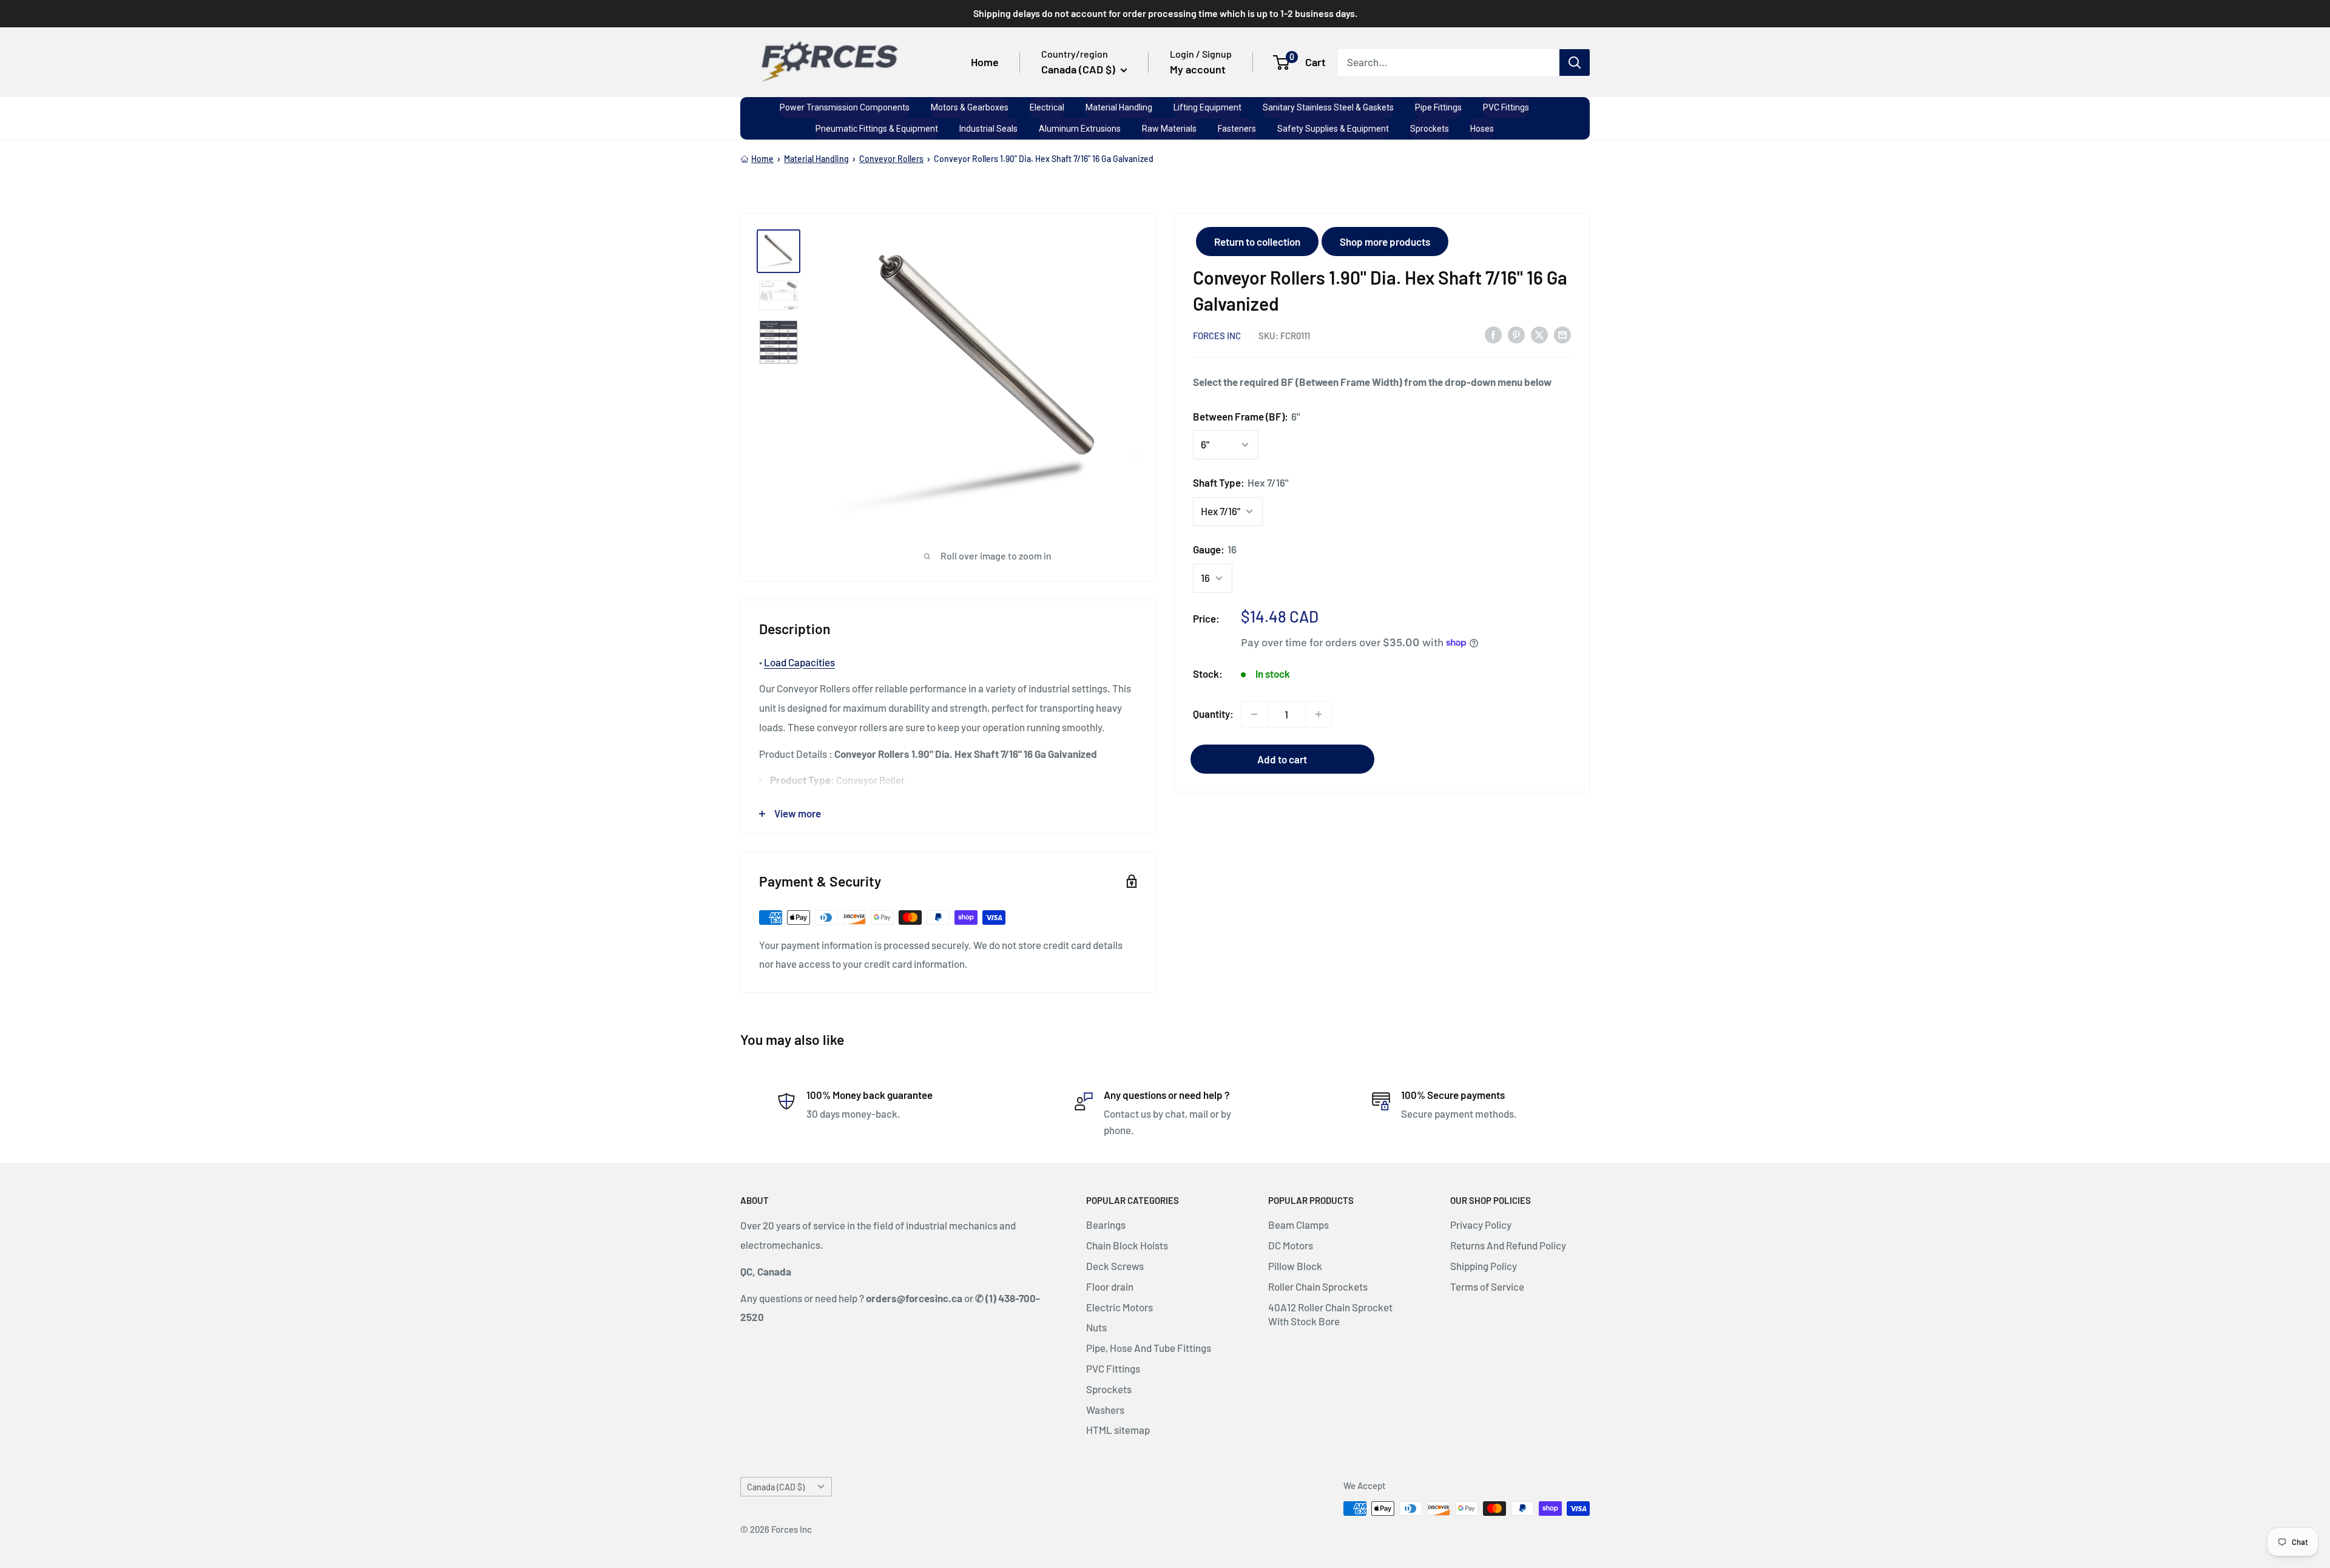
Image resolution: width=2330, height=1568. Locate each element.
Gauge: (1215, 549)
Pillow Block (1295, 1266)
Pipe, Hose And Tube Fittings (1149, 1348)
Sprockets (1109, 1389)
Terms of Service (1487, 1286)
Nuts (1096, 1327)
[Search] (1575, 62)
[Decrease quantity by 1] (1254, 714)
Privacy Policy (1481, 1225)
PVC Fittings (1113, 1368)
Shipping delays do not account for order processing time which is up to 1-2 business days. (1165, 13)
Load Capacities (799, 662)
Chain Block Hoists (1127, 1245)
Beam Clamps (1298, 1225)
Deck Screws (1115, 1266)
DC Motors (1291, 1245)
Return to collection (1257, 242)
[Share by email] (1562, 334)
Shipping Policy (1484, 1266)
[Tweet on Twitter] (1539, 334)
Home (985, 62)
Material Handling (816, 159)
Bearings (1106, 1225)
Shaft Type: (1241, 482)
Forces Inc (1217, 335)
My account (1198, 69)
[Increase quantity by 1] (1319, 714)
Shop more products (1385, 242)
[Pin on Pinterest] (1516, 334)
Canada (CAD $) (776, 1487)
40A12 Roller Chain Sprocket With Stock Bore (1330, 1314)
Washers (1105, 1410)
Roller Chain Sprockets (1318, 1286)
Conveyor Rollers (891, 159)
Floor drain (1110, 1286)
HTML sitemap (1118, 1430)
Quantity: (1213, 714)
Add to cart (1282, 759)
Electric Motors (1119, 1307)
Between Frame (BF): (1247, 416)
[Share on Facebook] (1493, 334)
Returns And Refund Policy (1508, 1245)
